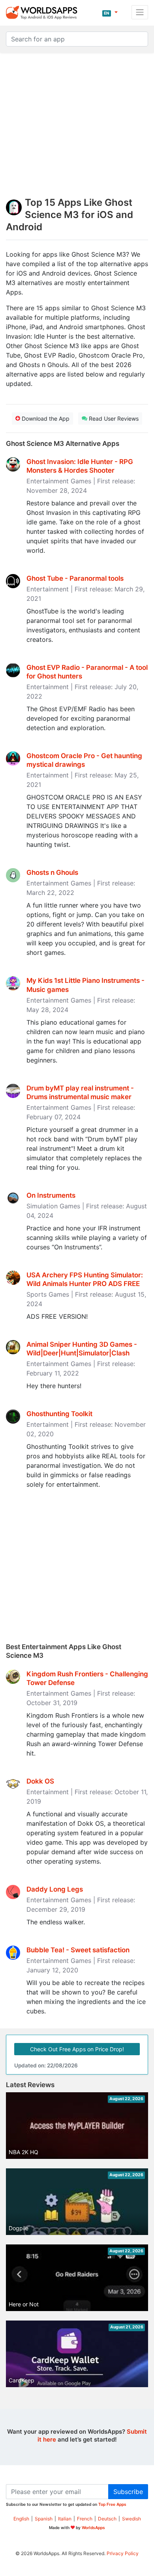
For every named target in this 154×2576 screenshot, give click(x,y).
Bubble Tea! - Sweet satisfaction (78, 1950)
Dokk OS (40, 1781)
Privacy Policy (123, 2553)
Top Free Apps (112, 2504)
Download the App (45, 418)
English (21, 2519)
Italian (65, 2519)
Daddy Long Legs (55, 1889)
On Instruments (51, 1195)
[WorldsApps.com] (44, 12)
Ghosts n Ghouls (52, 872)
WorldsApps (93, 2528)
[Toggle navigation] (140, 12)
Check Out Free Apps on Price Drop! (77, 2049)
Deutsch (107, 2519)
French (85, 2519)
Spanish (44, 2519)
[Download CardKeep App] (77, 2360)
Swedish (131, 2519)
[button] (110, 12)
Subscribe (128, 2492)
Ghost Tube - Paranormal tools (75, 578)
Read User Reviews (113, 418)
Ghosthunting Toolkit (59, 1414)
